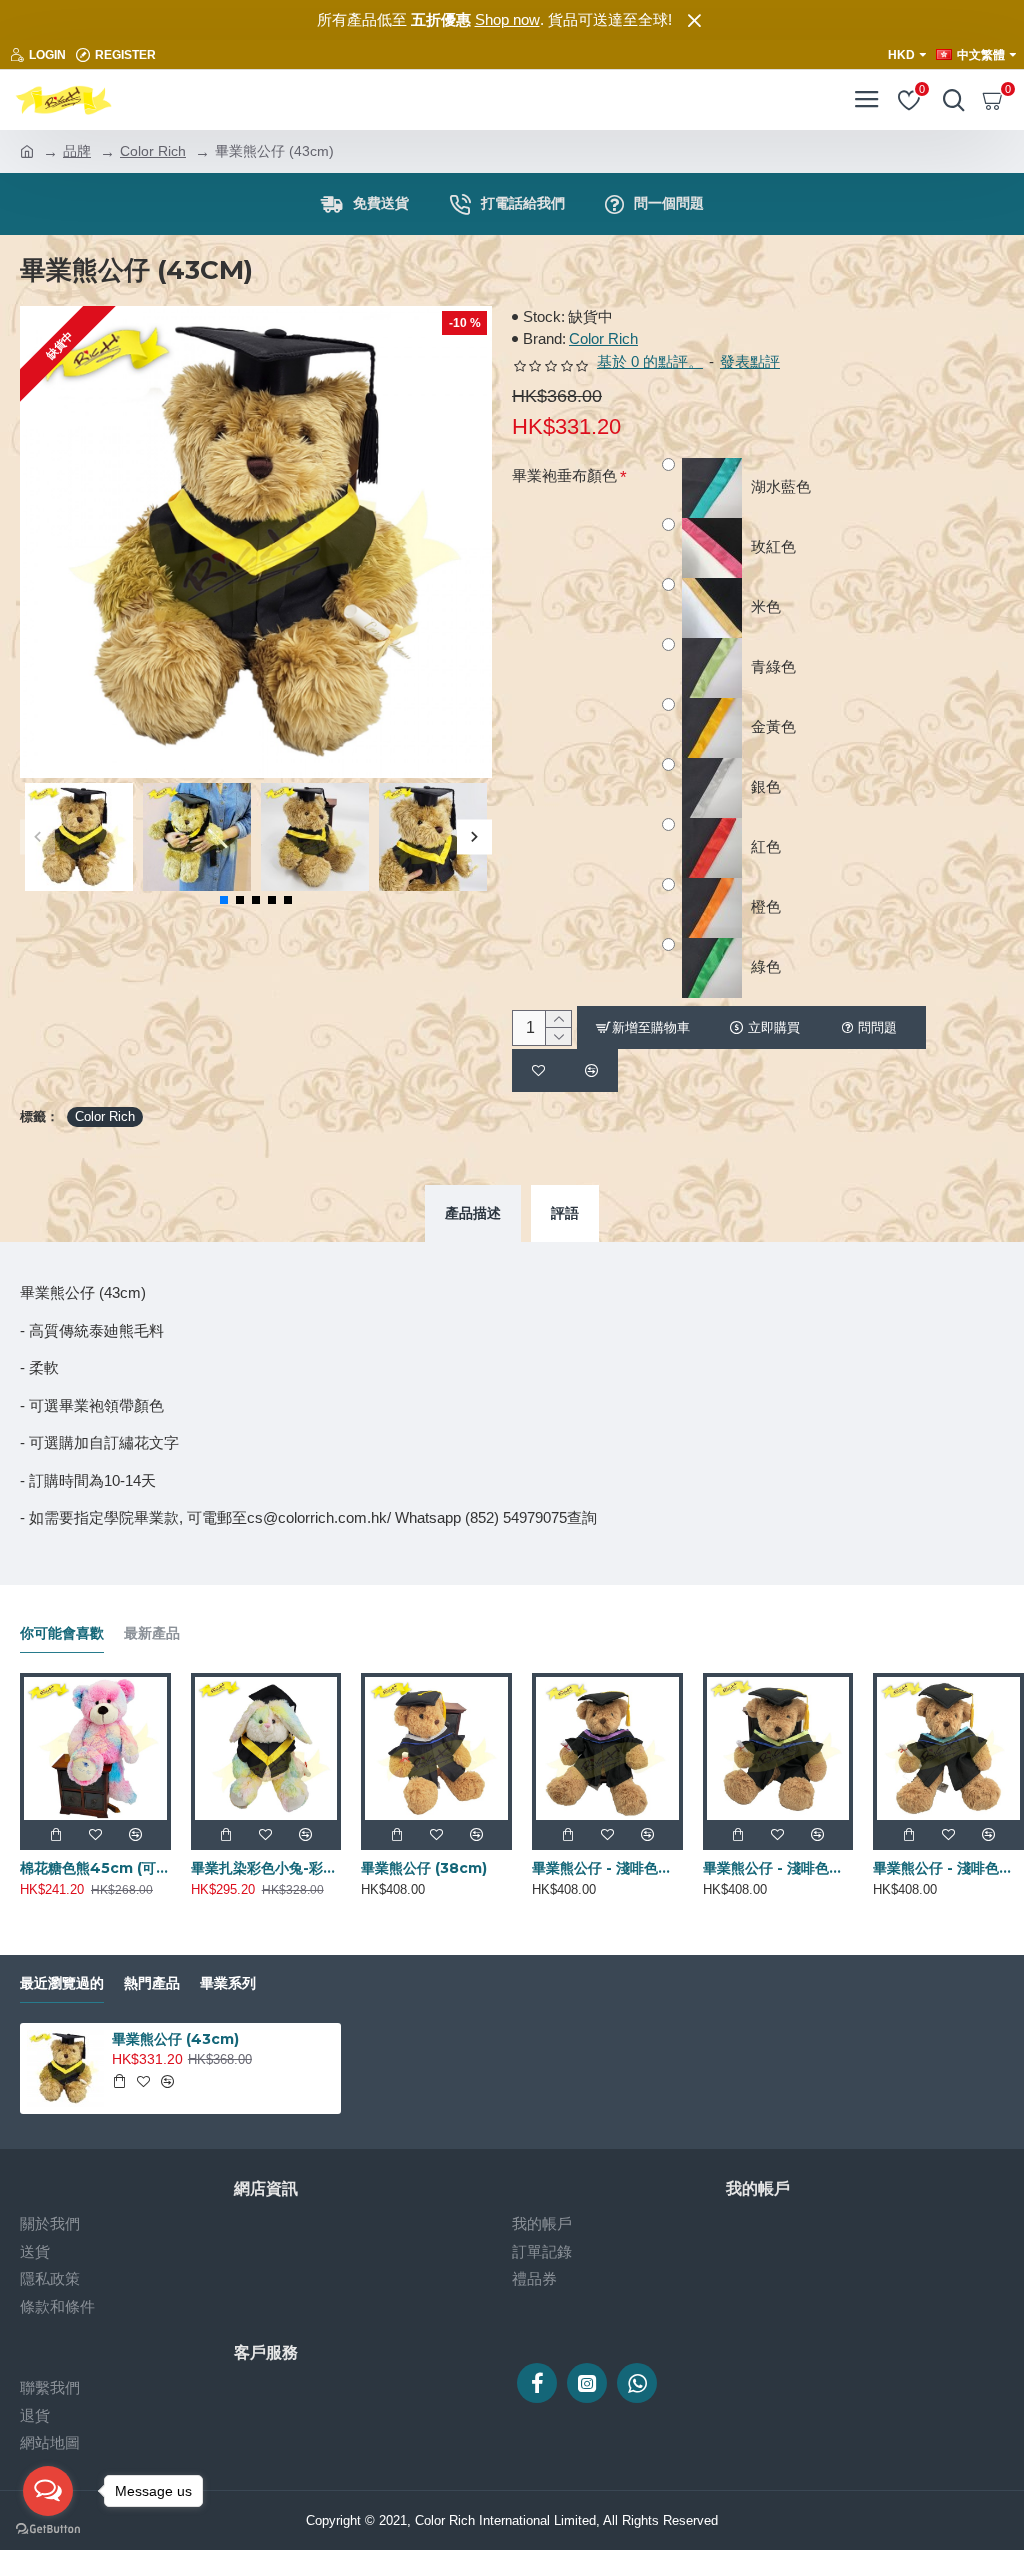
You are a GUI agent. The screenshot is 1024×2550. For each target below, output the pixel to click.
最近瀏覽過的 (62, 1983)
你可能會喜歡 (62, 1633)
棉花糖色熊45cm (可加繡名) (95, 1868)
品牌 (77, 151)
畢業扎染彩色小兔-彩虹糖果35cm (266, 1868)
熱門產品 (152, 1983)
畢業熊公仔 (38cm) (424, 1868)
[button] (37, 836)
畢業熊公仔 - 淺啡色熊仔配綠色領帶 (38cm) (778, 1868)
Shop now (507, 19)
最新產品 (152, 1633)
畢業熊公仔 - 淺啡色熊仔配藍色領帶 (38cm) (948, 1868)
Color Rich (153, 151)
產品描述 (473, 1213)
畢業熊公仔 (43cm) (175, 2039)
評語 (565, 1213)
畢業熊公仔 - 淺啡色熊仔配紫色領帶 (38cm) (607, 1868)
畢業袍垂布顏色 (564, 475)
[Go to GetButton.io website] (48, 2529)
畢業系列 (228, 1983)
